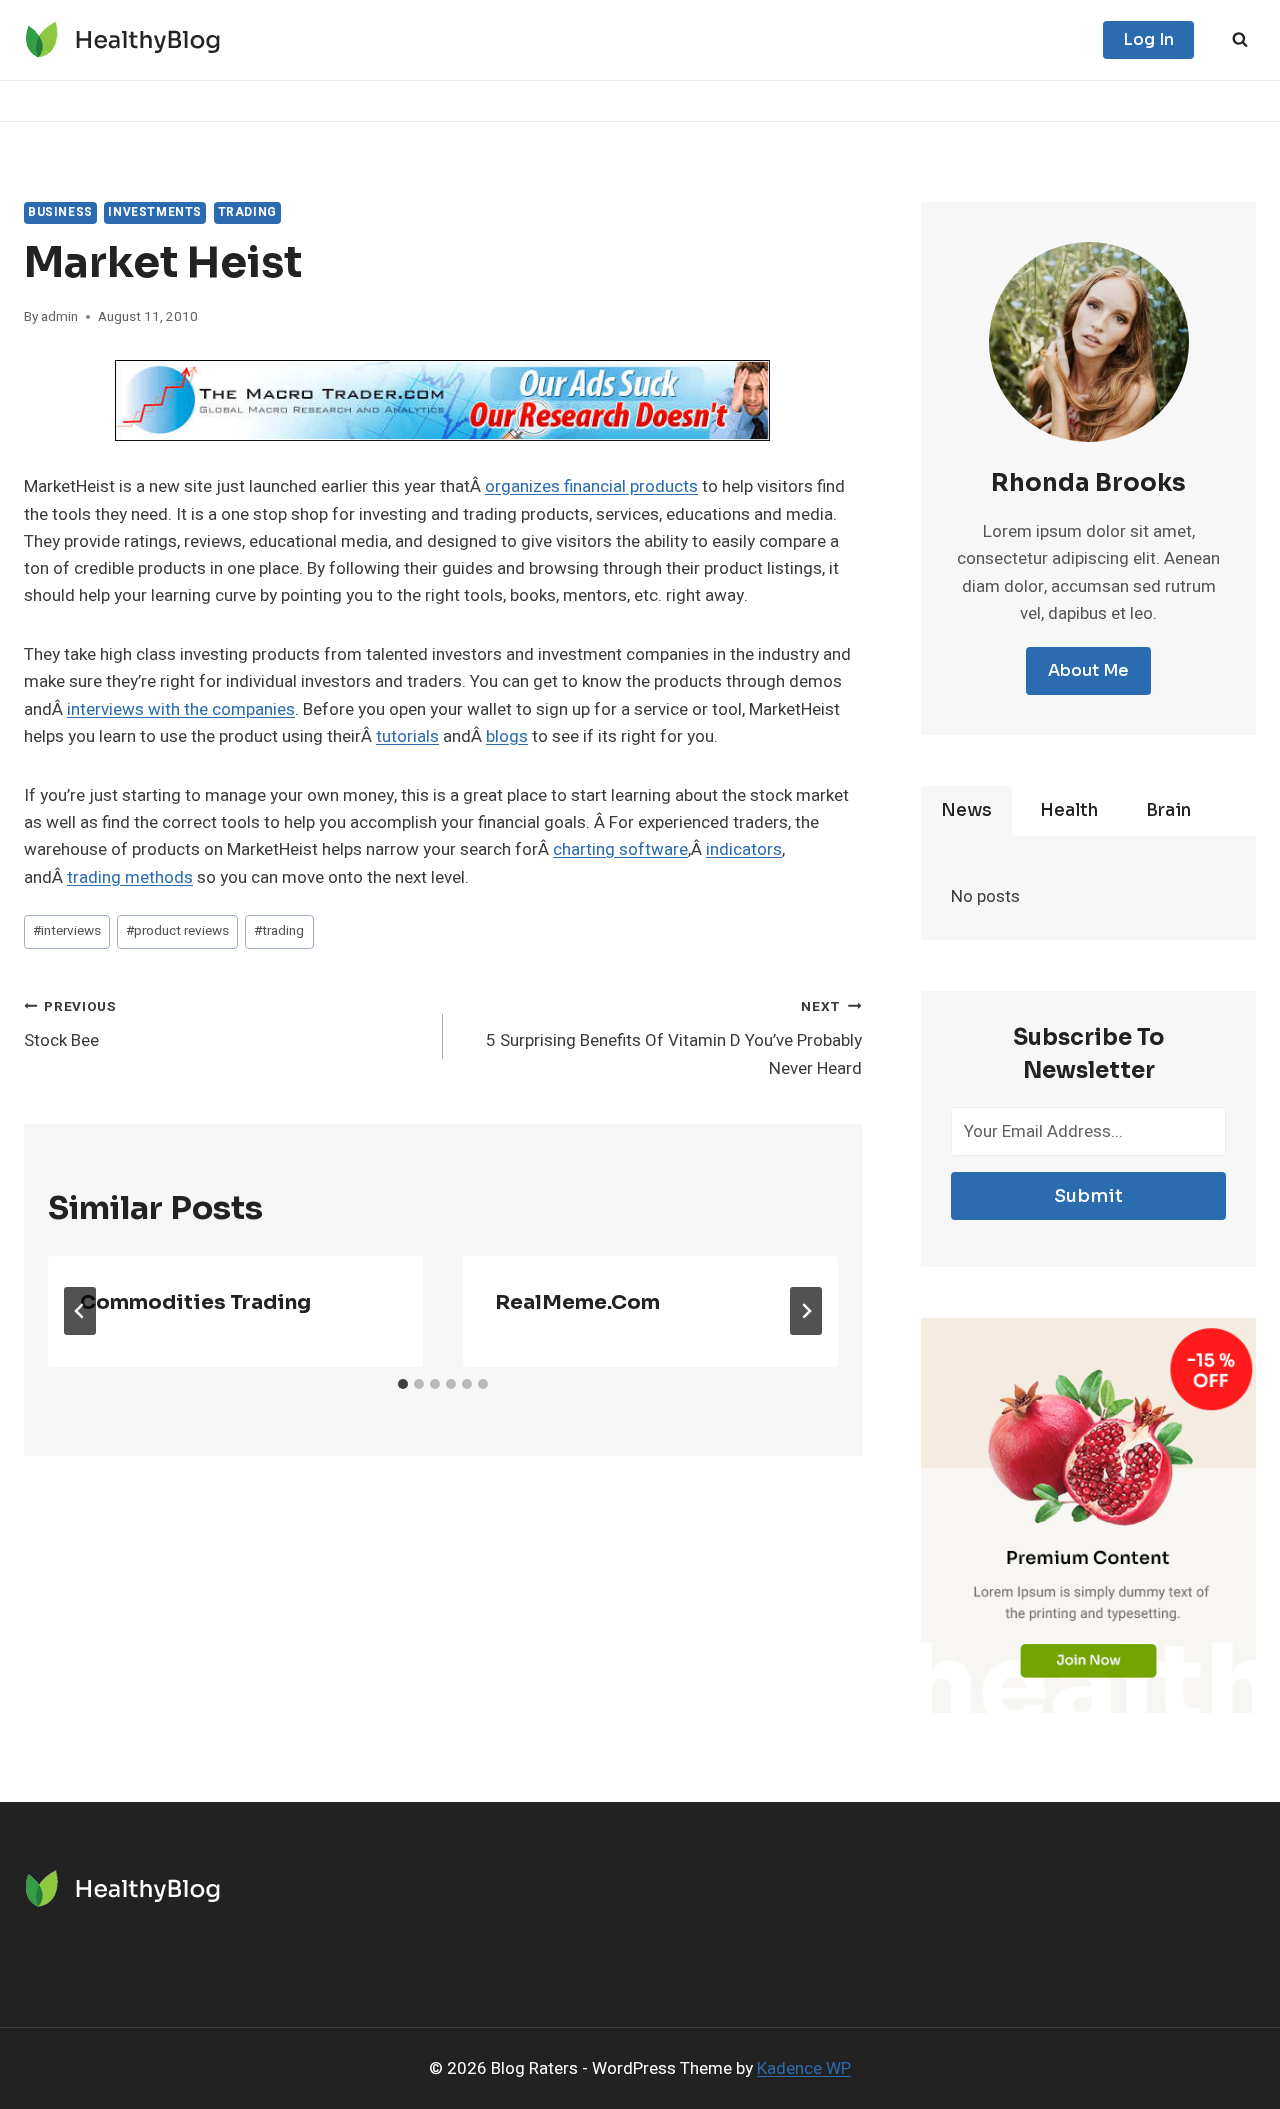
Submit (1088, 1196)
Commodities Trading (195, 1302)
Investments (155, 212)
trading (247, 212)
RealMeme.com (577, 1302)
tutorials (407, 736)
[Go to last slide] (80, 1311)
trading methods (130, 877)
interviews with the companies (181, 709)
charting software (620, 849)
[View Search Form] (1240, 40)
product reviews (177, 931)
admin (59, 317)
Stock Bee (70, 1025)
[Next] (806, 1311)
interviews (67, 931)
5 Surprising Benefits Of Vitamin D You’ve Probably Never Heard (674, 1039)
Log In (1148, 39)
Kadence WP (804, 2068)
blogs (507, 736)
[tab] (403, 1384)
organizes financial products (591, 486)
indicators (744, 849)
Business (60, 212)
